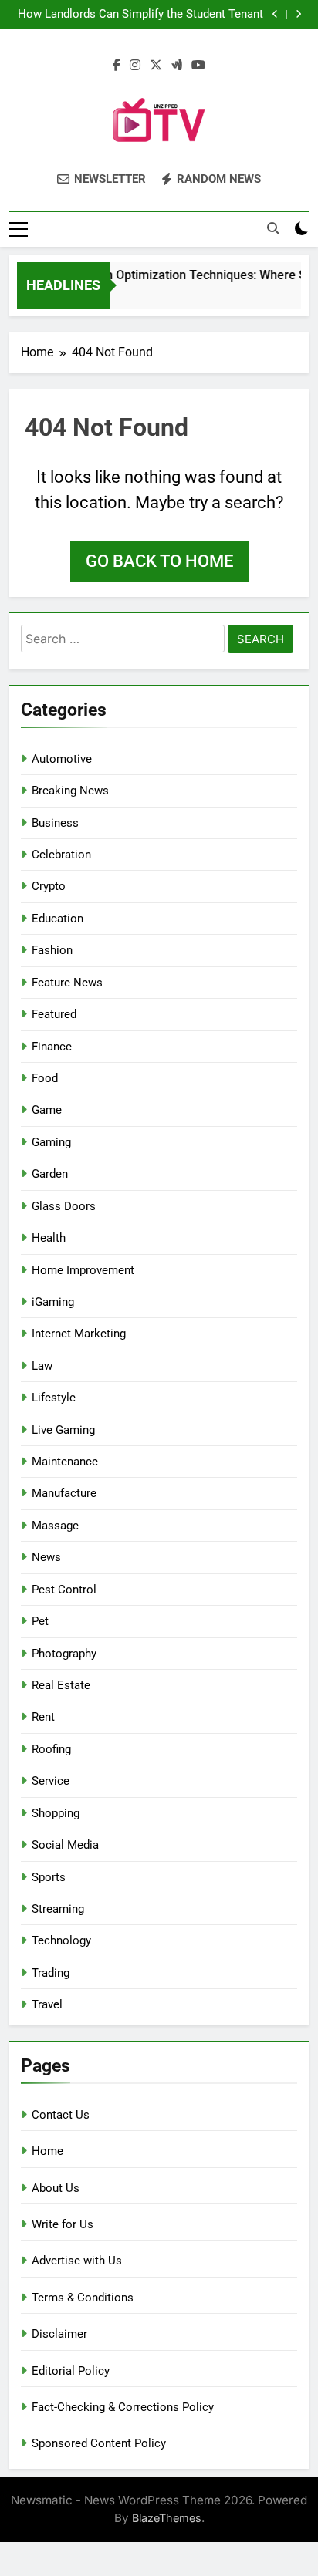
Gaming (51, 1142)
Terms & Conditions (83, 2298)
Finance (52, 1047)
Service (51, 1781)
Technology (61, 1940)
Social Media (65, 1845)
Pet (40, 1621)
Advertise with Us (77, 2261)
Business (55, 823)
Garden (50, 1174)
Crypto (49, 886)
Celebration (61, 855)
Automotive (62, 759)
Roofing (51, 1749)
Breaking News (70, 791)
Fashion (52, 950)
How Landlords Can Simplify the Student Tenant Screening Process (140, 15)
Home (47, 2151)
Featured (54, 1014)
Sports (49, 1877)
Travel (47, 2004)
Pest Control (64, 1590)
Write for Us (63, 2224)
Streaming (58, 1909)
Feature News (67, 983)
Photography (64, 1654)
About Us (56, 2188)
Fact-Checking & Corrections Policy (123, 2407)
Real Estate (61, 1685)
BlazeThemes (167, 2518)
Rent (43, 1717)
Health (49, 1238)
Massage (55, 1526)
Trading (51, 1973)
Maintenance (65, 1462)
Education (58, 919)
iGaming (53, 1302)
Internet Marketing (79, 1334)
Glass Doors (64, 1206)
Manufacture (64, 1493)
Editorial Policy (71, 2371)
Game (47, 1110)
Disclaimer (59, 2334)
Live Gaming (63, 1430)
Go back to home (159, 561)
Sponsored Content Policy (99, 2443)
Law (42, 1366)
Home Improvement (83, 1270)
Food (45, 1078)
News (46, 1557)
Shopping (56, 1813)
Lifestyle (54, 1398)
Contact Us (61, 2115)
